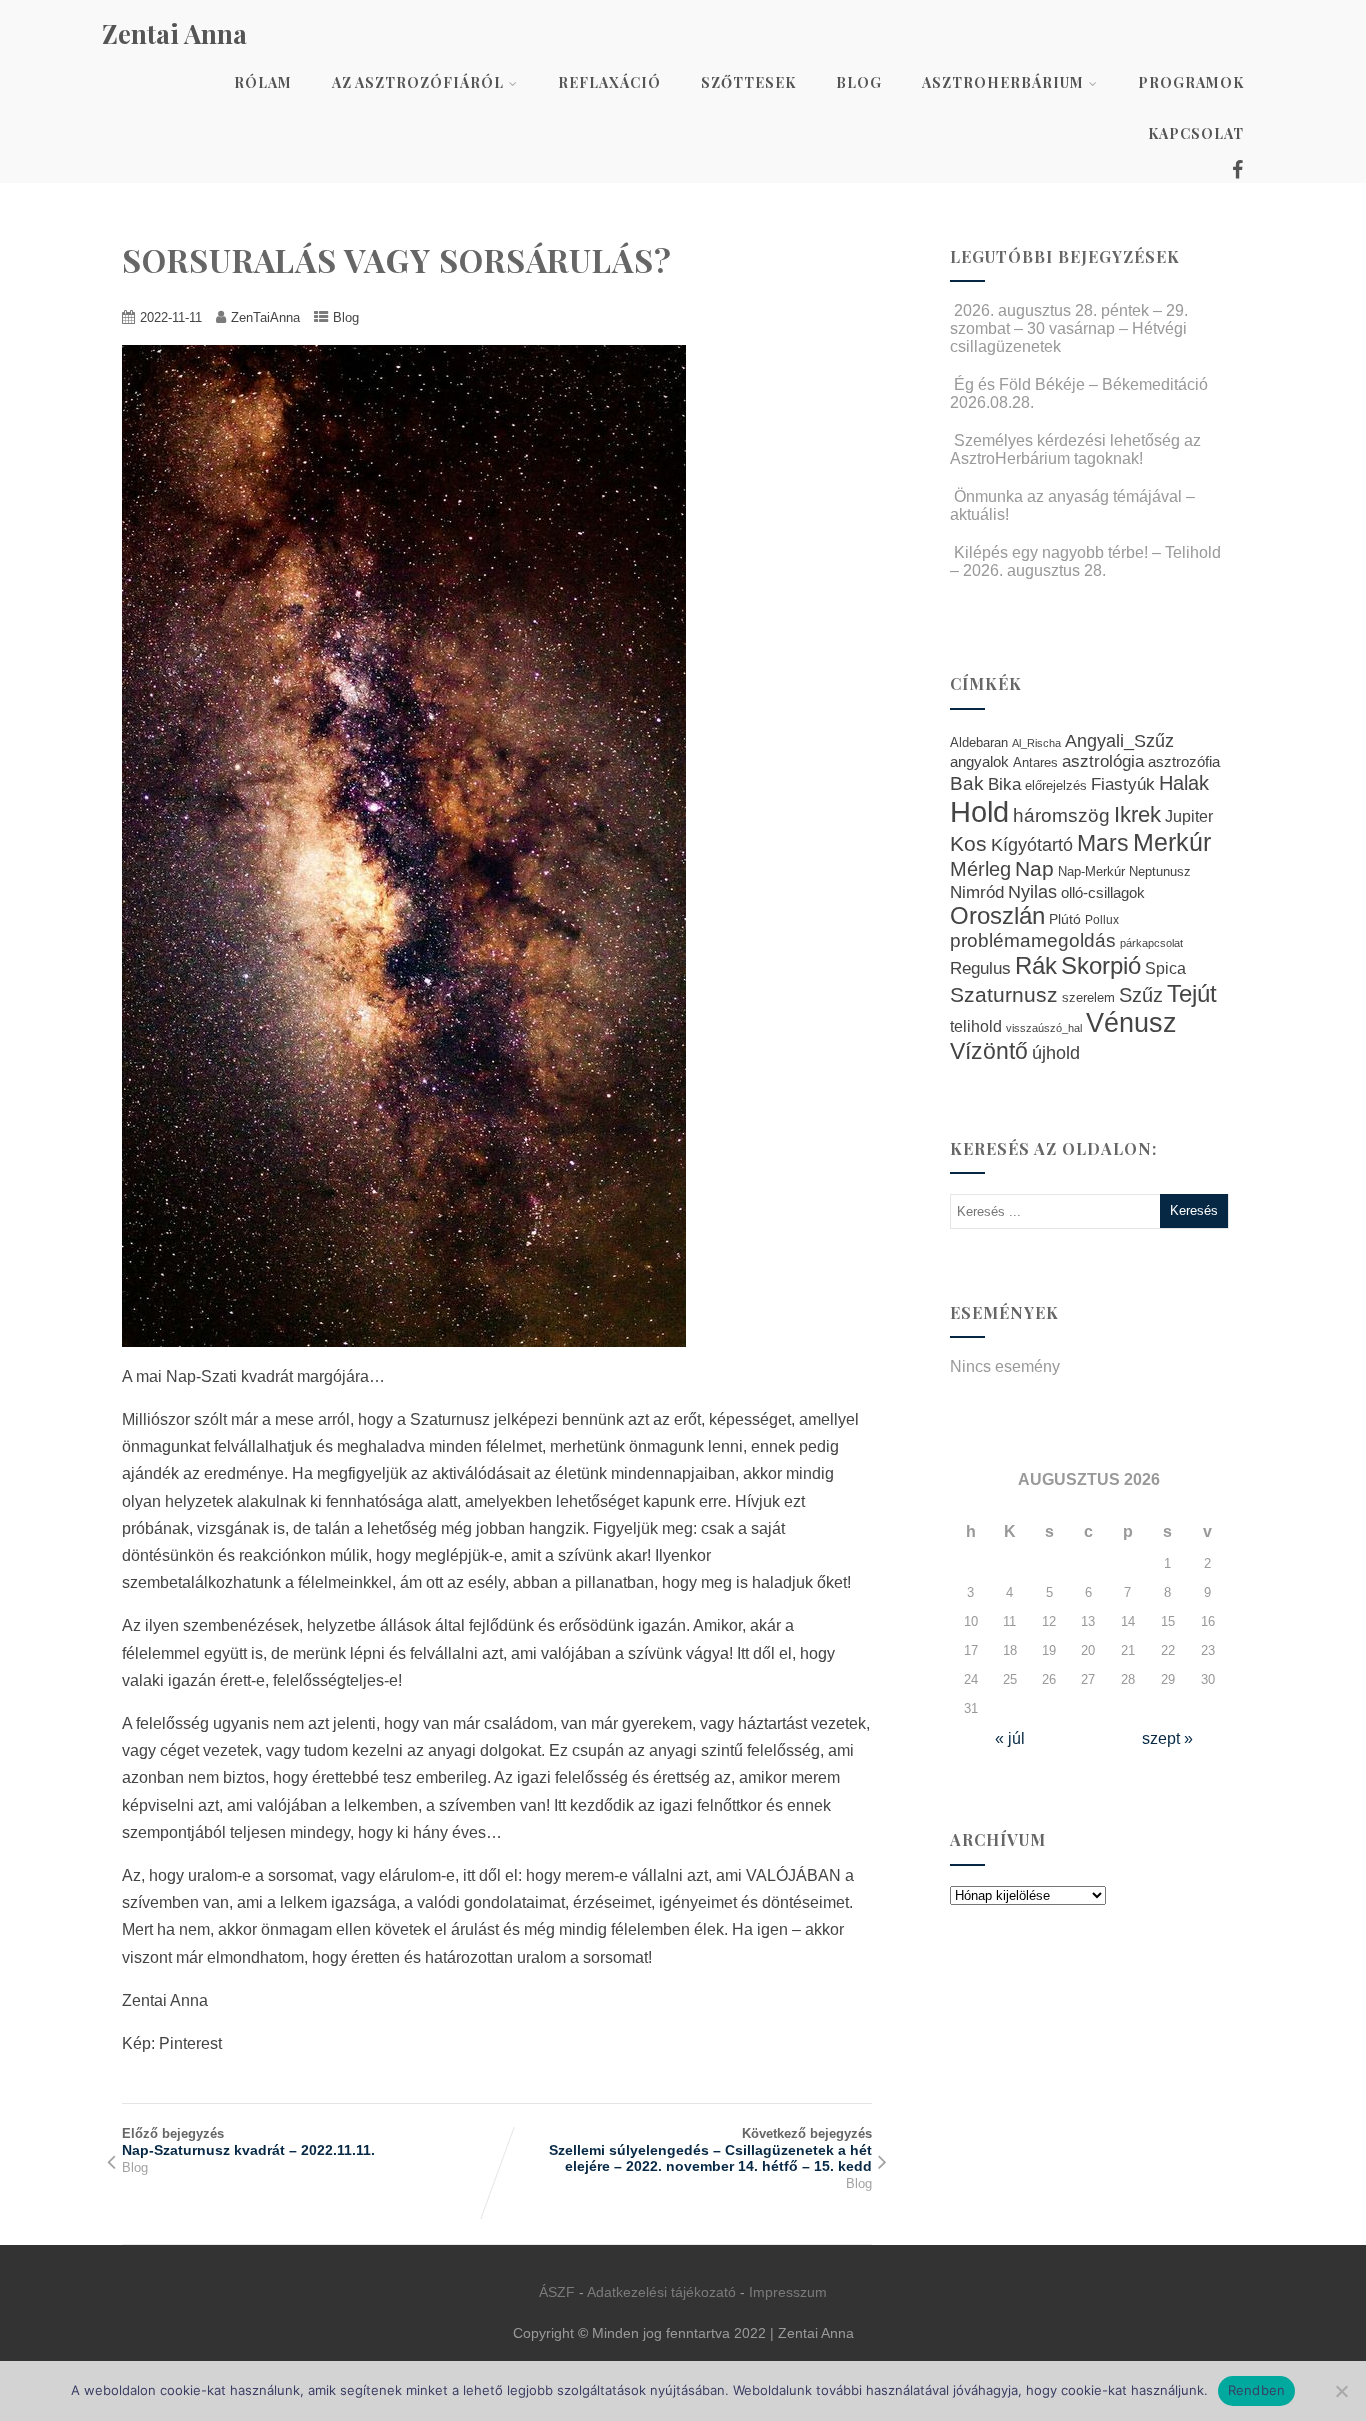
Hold (979, 811)
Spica (1165, 968)
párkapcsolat (1151, 943)
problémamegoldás (1033, 940)
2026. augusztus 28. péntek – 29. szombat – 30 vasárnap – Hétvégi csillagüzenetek (1069, 328)
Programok (1191, 82)
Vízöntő (989, 1051)
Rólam (263, 82)
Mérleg (980, 869)
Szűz (1141, 995)
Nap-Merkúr (1091, 872)
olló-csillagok (1103, 892)
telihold (976, 1026)
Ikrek (1137, 814)
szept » (1167, 1738)
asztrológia (1103, 761)
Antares (1035, 762)
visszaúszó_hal (1044, 1028)
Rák (1036, 965)
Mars (1103, 843)
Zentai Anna (174, 33)
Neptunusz (1160, 872)
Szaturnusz (1004, 994)
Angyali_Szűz (1119, 740)
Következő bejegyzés (710, 2150)
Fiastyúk (1123, 784)
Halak (1184, 783)
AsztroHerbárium (1003, 82)
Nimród (977, 892)
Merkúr (1172, 842)
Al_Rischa (1036, 743)
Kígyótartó (1032, 845)
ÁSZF (557, 2292)
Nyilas (1032, 891)
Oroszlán (997, 916)
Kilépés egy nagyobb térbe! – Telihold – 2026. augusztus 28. (1085, 561)
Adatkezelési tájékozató (661, 2292)
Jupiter (1189, 816)
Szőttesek (748, 82)
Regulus (980, 968)
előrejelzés (1056, 785)
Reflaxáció (609, 82)
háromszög (1061, 815)
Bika (1004, 784)
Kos (968, 843)
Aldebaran (979, 743)
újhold (1056, 1053)
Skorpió (1101, 965)
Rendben (1257, 2390)
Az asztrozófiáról (418, 82)
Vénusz (1131, 1023)
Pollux (1102, 919)
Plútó (1065, 919)
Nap (1034, 868)
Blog (859, 82)
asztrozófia (1184, 762)
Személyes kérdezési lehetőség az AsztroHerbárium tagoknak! (1075, 449)
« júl (1010, 1738)
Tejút (1192, 993)
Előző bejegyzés (248, 2142)
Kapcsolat (1196, 133)
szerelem (1088, 998)
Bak (967, 783)
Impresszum (788, 2292)
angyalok (979, 761)
